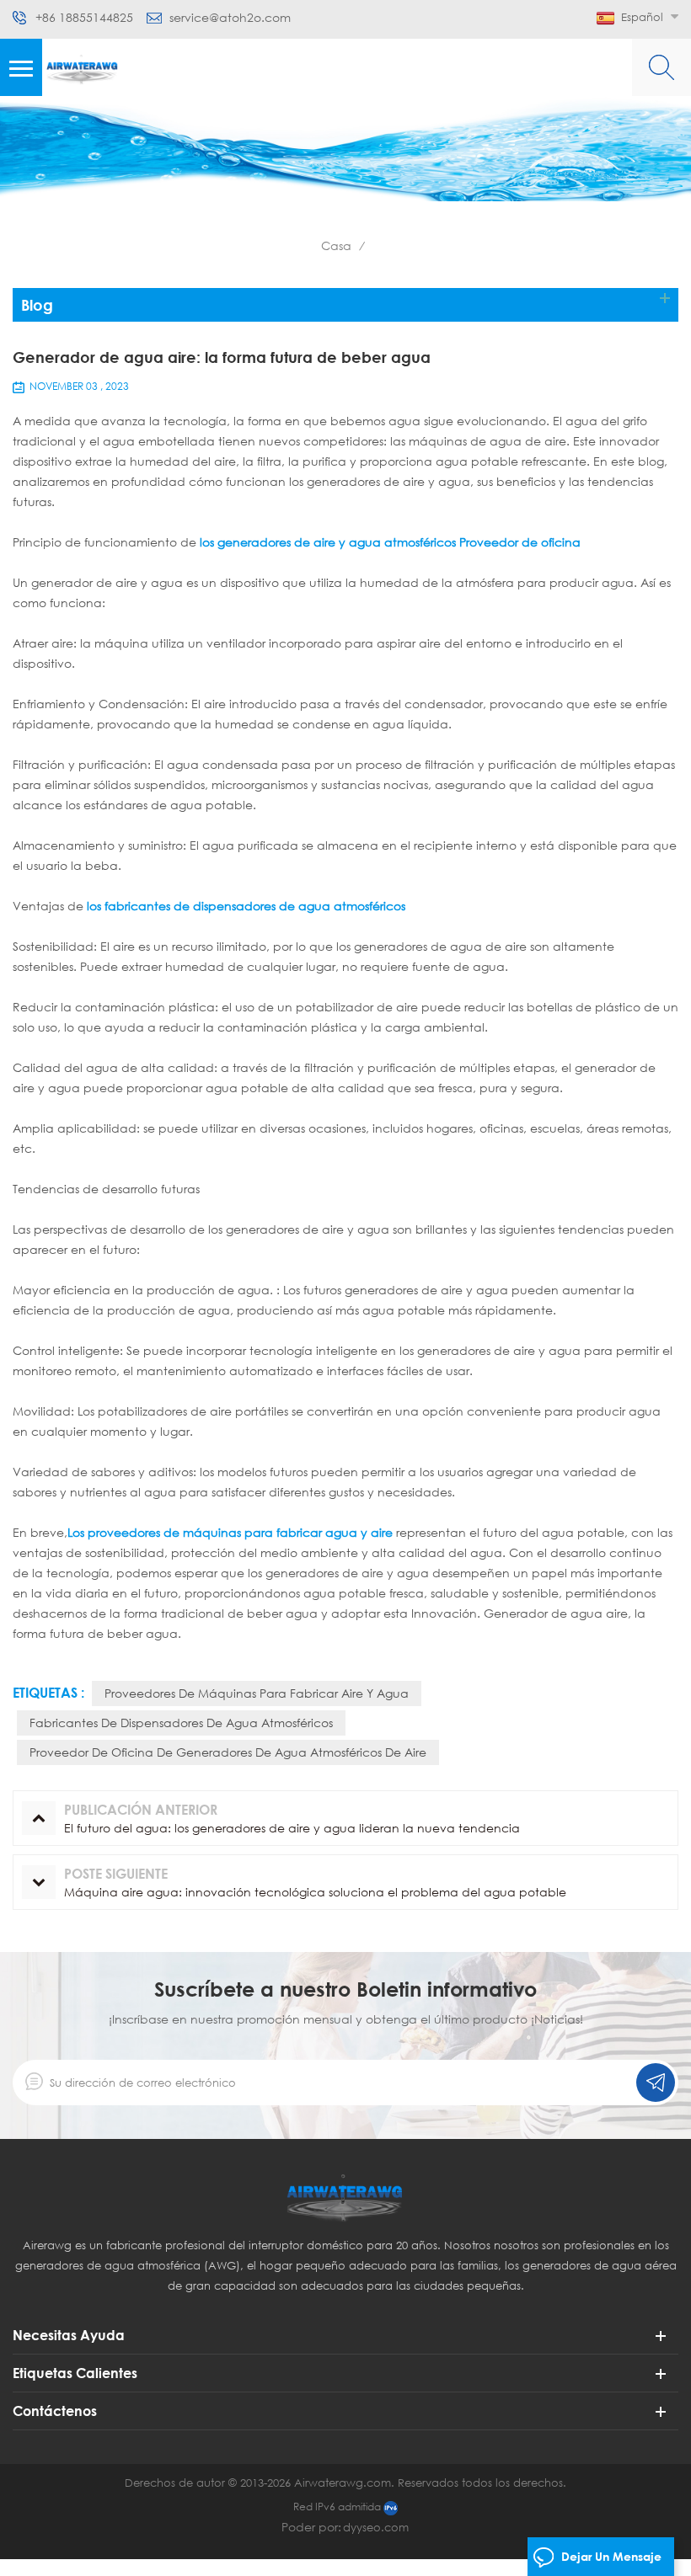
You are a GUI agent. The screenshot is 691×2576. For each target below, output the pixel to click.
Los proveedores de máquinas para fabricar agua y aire (230, 1532)
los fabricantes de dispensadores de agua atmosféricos (246, 906)
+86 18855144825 (84, 18)
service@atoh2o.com (230, 18)
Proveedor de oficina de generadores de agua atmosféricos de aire (228, 1752)
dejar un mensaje (611, 2556)
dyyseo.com (376, 2527)
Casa (336, 245)
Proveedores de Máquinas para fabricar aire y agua (257, 1693)
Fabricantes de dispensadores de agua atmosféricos (181, 1723)
